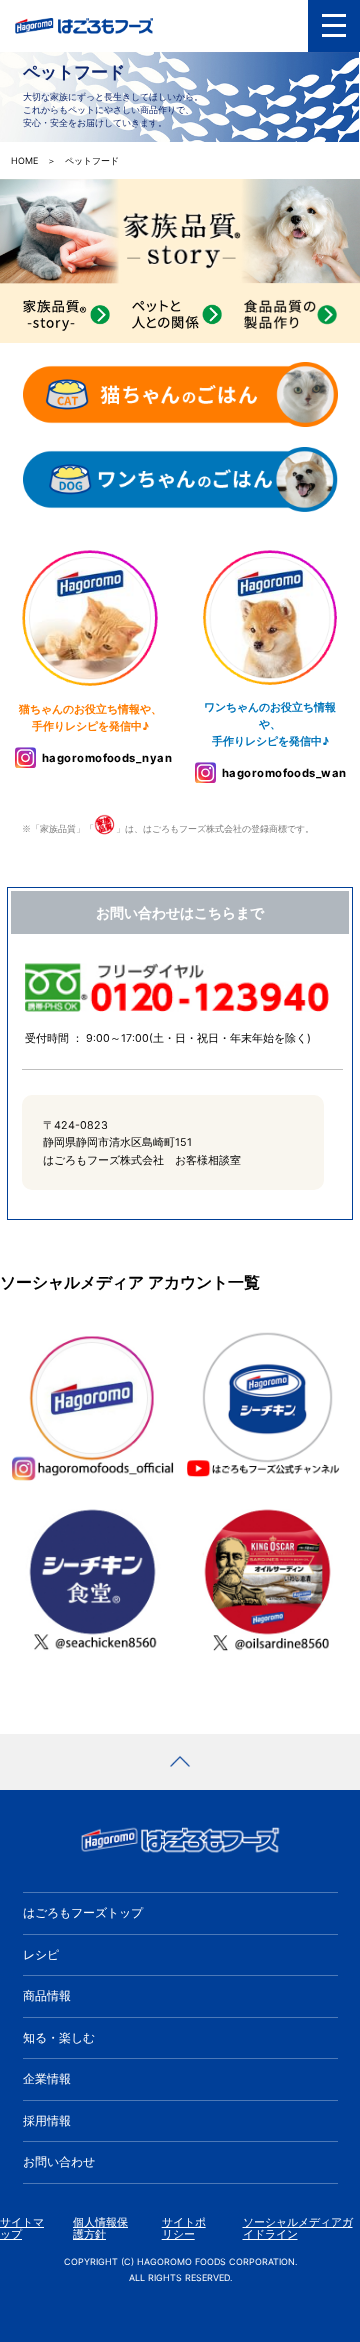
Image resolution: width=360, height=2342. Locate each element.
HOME (24, 160)
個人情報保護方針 (100, 2228)
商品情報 (47, 1995)
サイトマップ (22, 2228)
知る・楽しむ (59, 2037)
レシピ (41, 1954)
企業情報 (47, 2078)
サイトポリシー (184, 2228)
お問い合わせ (59, 2161)
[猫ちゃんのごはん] (180, 396)
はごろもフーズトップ (83, 1912)
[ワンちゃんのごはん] (180, 481)
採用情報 (47, 2120)
